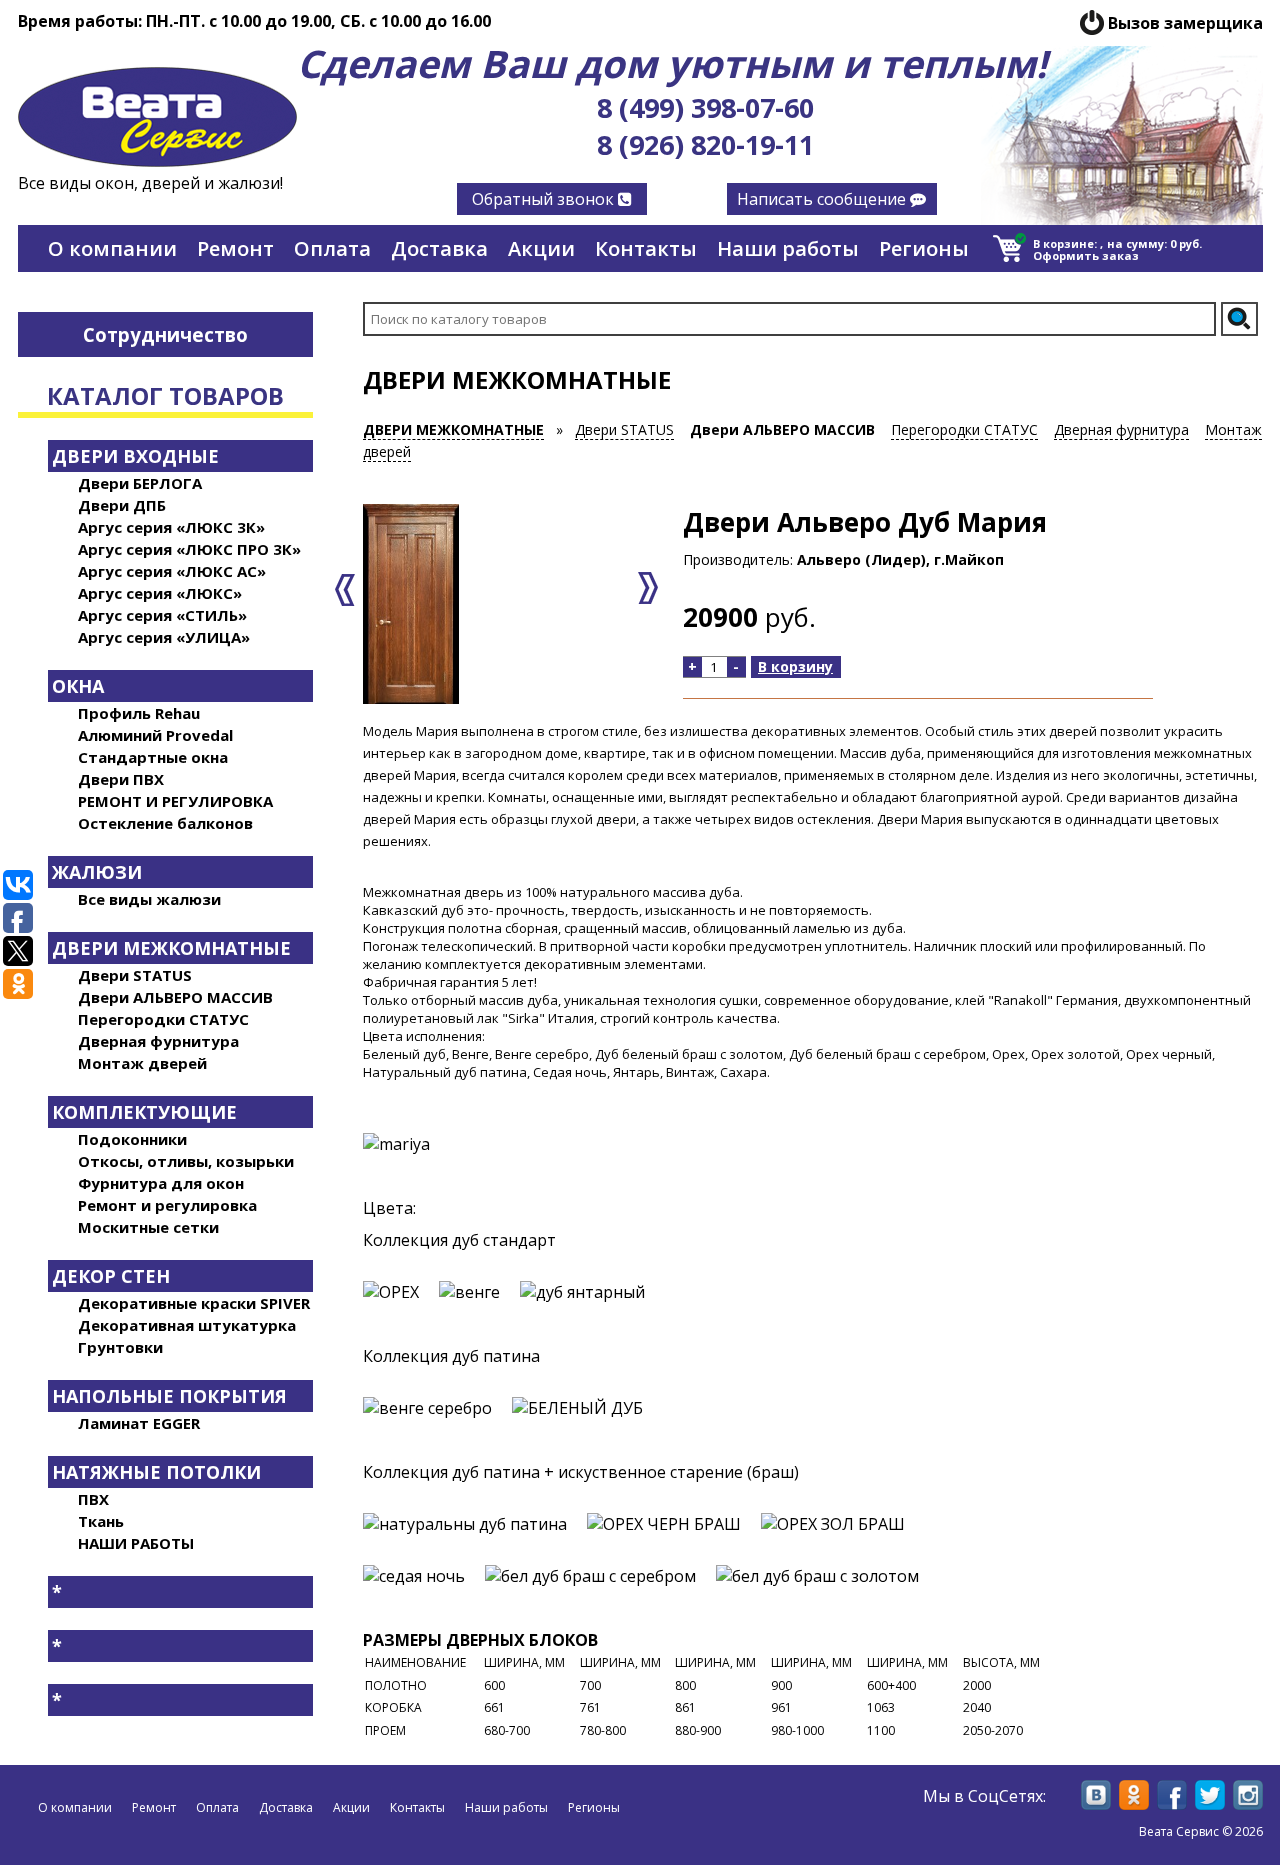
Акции (541, 248)
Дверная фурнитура (158, 1041)
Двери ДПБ (122, 505)
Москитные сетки (148, 1227)
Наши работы (788, 248)
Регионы (924, 248)
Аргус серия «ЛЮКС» (160, 593)
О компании (112, 248)
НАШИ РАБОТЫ (136, 1543)
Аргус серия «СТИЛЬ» (162, 615)
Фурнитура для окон (161, 1183)
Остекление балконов (165, 823)
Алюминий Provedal (155, 735)
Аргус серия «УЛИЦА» (164, 637)
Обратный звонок (545, 199)
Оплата (332, 248)
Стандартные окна (153, 757)
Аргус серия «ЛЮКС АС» (172, 571)
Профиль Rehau (139, 713)
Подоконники (132, 1139)
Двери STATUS (135, 975)
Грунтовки (120, 1347)
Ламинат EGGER (139, 1423)
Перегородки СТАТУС (163, 1019)
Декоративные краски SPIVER (194, 1303)
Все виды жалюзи (149, 899)
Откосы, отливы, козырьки (186, 1161)
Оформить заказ (1086, 255)
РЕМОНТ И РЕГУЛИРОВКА (175, 801)
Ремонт (235, 248)
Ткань (101, 1521)
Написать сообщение (823, 199)
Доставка (439, 248)
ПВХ (93, 1499)
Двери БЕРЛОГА (140, 483)
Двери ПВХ (121, 779)
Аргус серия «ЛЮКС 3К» (171, 527)
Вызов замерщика (1185, 23)
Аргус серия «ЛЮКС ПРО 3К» (189, 549)
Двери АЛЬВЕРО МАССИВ (175, 997)
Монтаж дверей (142, 1063)
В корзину (795, 666)
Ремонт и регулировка (167, 1205)
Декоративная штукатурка (187, 1325)
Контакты (646, 248)
